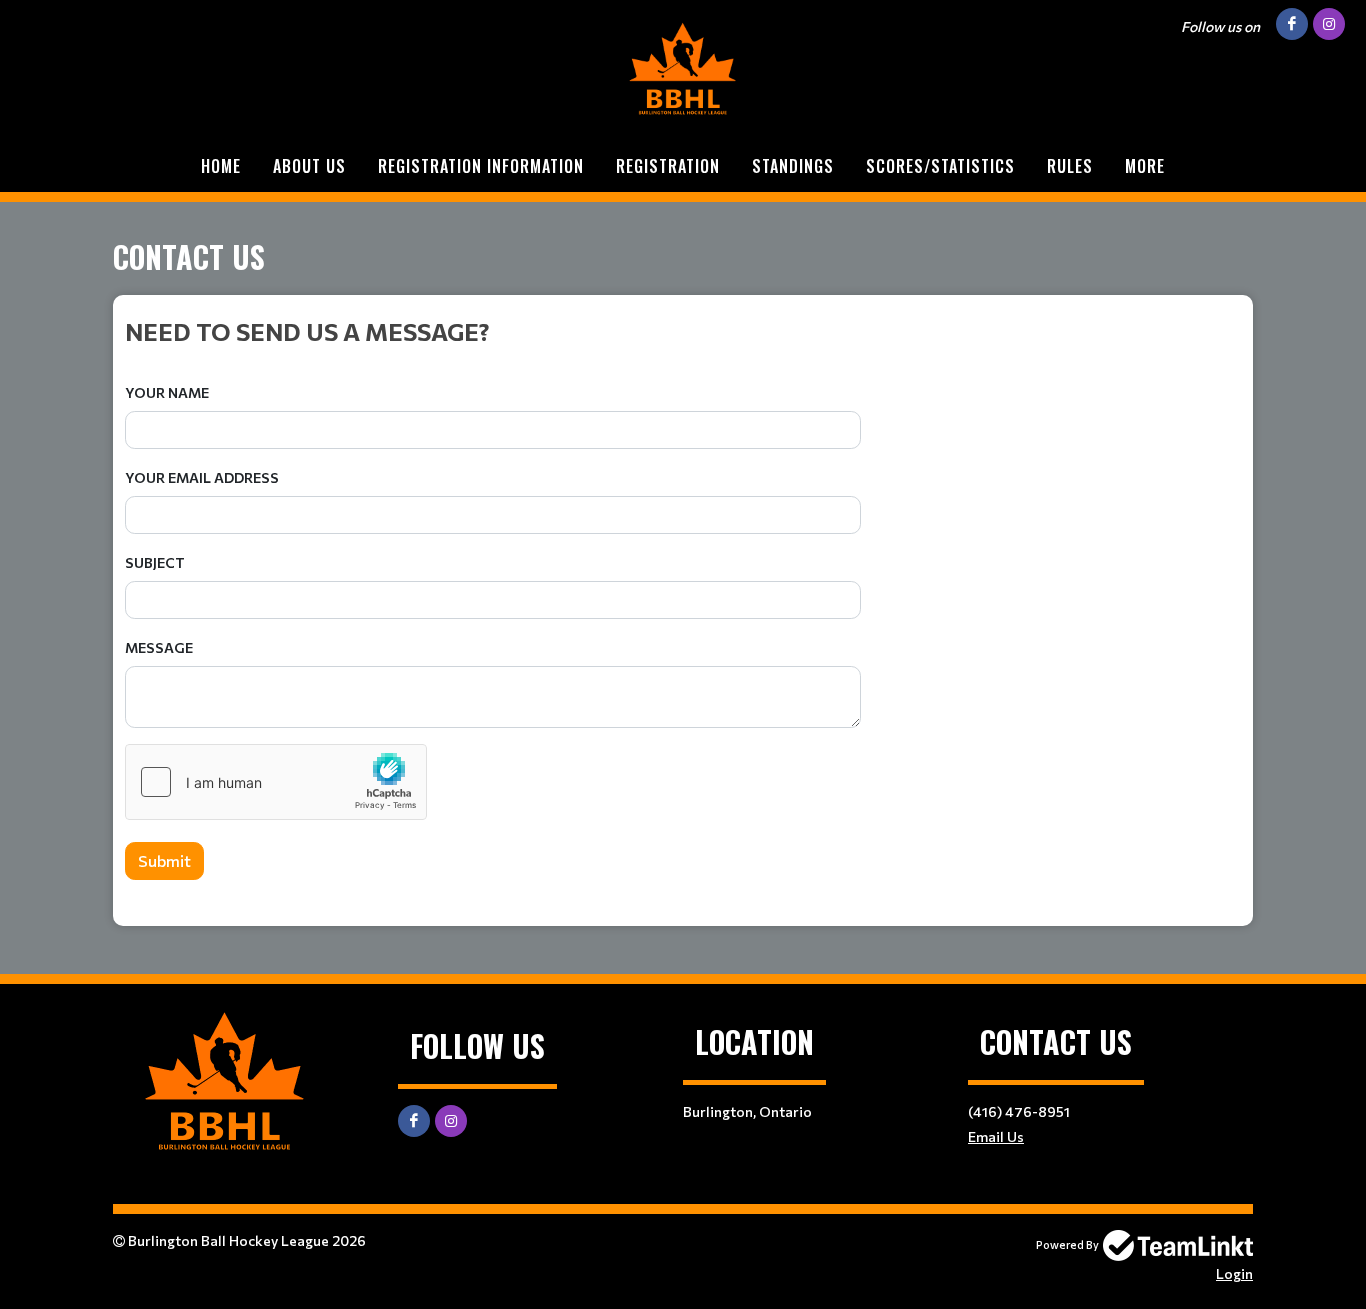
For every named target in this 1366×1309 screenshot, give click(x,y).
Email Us (996, 1136)
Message (159, 647)
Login (1234, 1273)
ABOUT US (309, 166)
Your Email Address (202, 477)
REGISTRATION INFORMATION (481, 166)
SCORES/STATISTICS (940, 166)
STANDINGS (793, 166)
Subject (155, 562)
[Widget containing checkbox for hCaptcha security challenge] (276, 782)
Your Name (167, 392)
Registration (668, 166)
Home (221, 166)
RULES (1070, 166)
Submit (164, 860)
